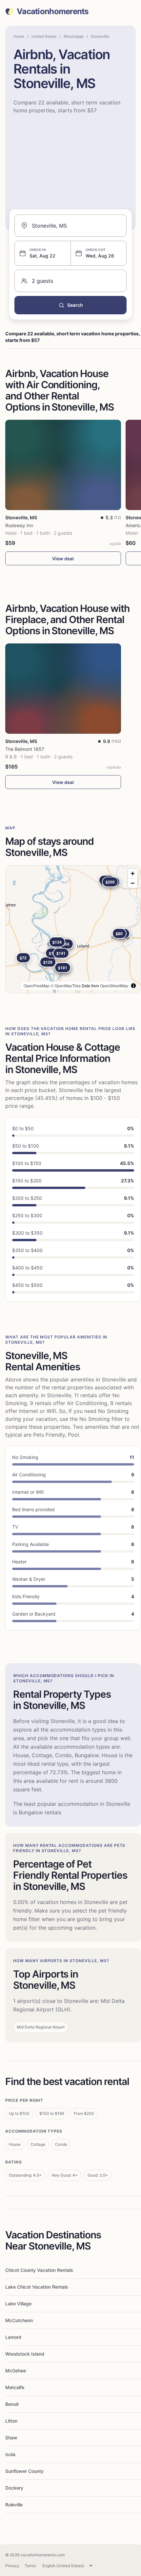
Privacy (12, 2566)
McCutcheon (19, 2320)
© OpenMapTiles (66, 986)
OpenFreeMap (37, 986)
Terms (30, 2566)
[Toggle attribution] (133, 986)
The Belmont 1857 (25, 749)
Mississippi (74, 36)
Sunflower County (24, 2471)
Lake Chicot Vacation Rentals (37, 2287)
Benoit (12, 2404)
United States (44, 36)
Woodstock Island (25, 2354)
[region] (73, 929)
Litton (11, 2421)
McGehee (16, 2371)
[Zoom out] (133, 883)
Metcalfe (15, 2387)
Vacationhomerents (53, 11)
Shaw (11, 2438)
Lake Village (18, 2304)
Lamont (13, 2337)
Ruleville (14, 2505)
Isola (10, 2454)
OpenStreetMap (114, 986)
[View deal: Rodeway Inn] (63, 465)
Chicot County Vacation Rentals (39, 2270)
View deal (63, 559)
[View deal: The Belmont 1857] (63, 689)
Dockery (14, 2488)
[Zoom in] (133, 874)
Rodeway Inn (19, 525)
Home (19, 36)
